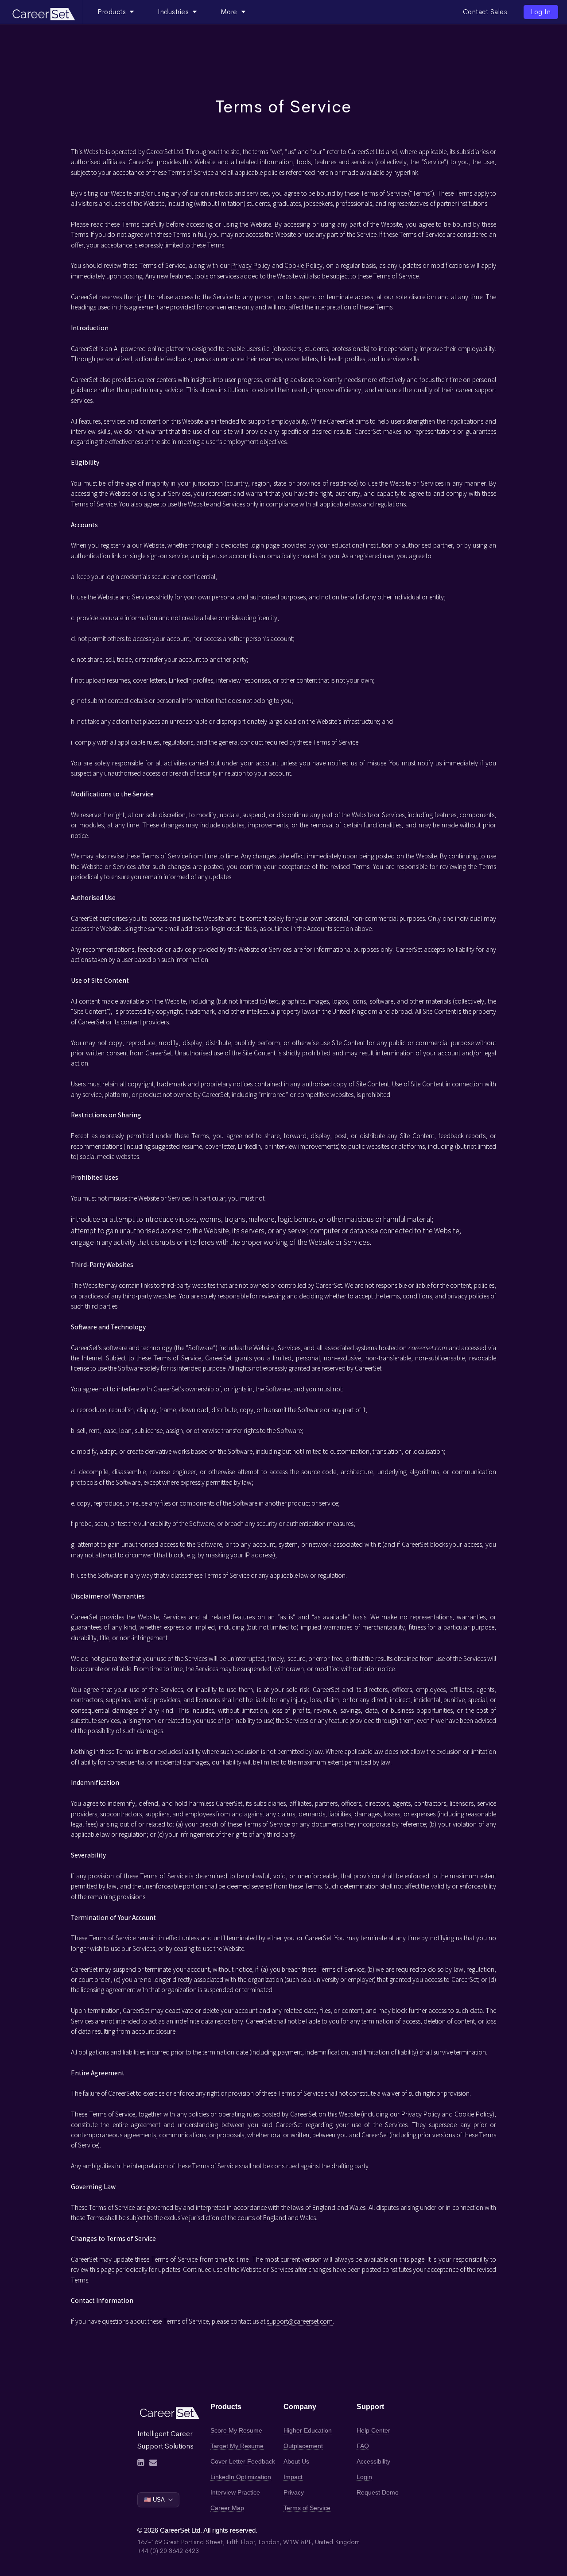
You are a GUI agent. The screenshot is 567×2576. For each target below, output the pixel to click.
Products (114, 12)
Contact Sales (485, 12)
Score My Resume (236, 2430)
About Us (296, 2461)
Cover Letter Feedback (243, 2461)
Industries (175, 12)
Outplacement (303, 2446)
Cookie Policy (303, 265)
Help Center (373, 2430)
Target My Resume (237, 2446)
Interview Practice (235, 2492)
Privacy (294, 2492)
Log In (541, 12)
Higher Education (308, 2430)
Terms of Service (307, 2508)
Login (364, 2477)
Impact (293, 2477)
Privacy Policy (251, 265)
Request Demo (378, 2492)
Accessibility (373, 2461)
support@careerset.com (300, 2321)
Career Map (227, 2508)
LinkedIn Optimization (241, 2477)
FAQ (363, 2446)
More (231, 12)
